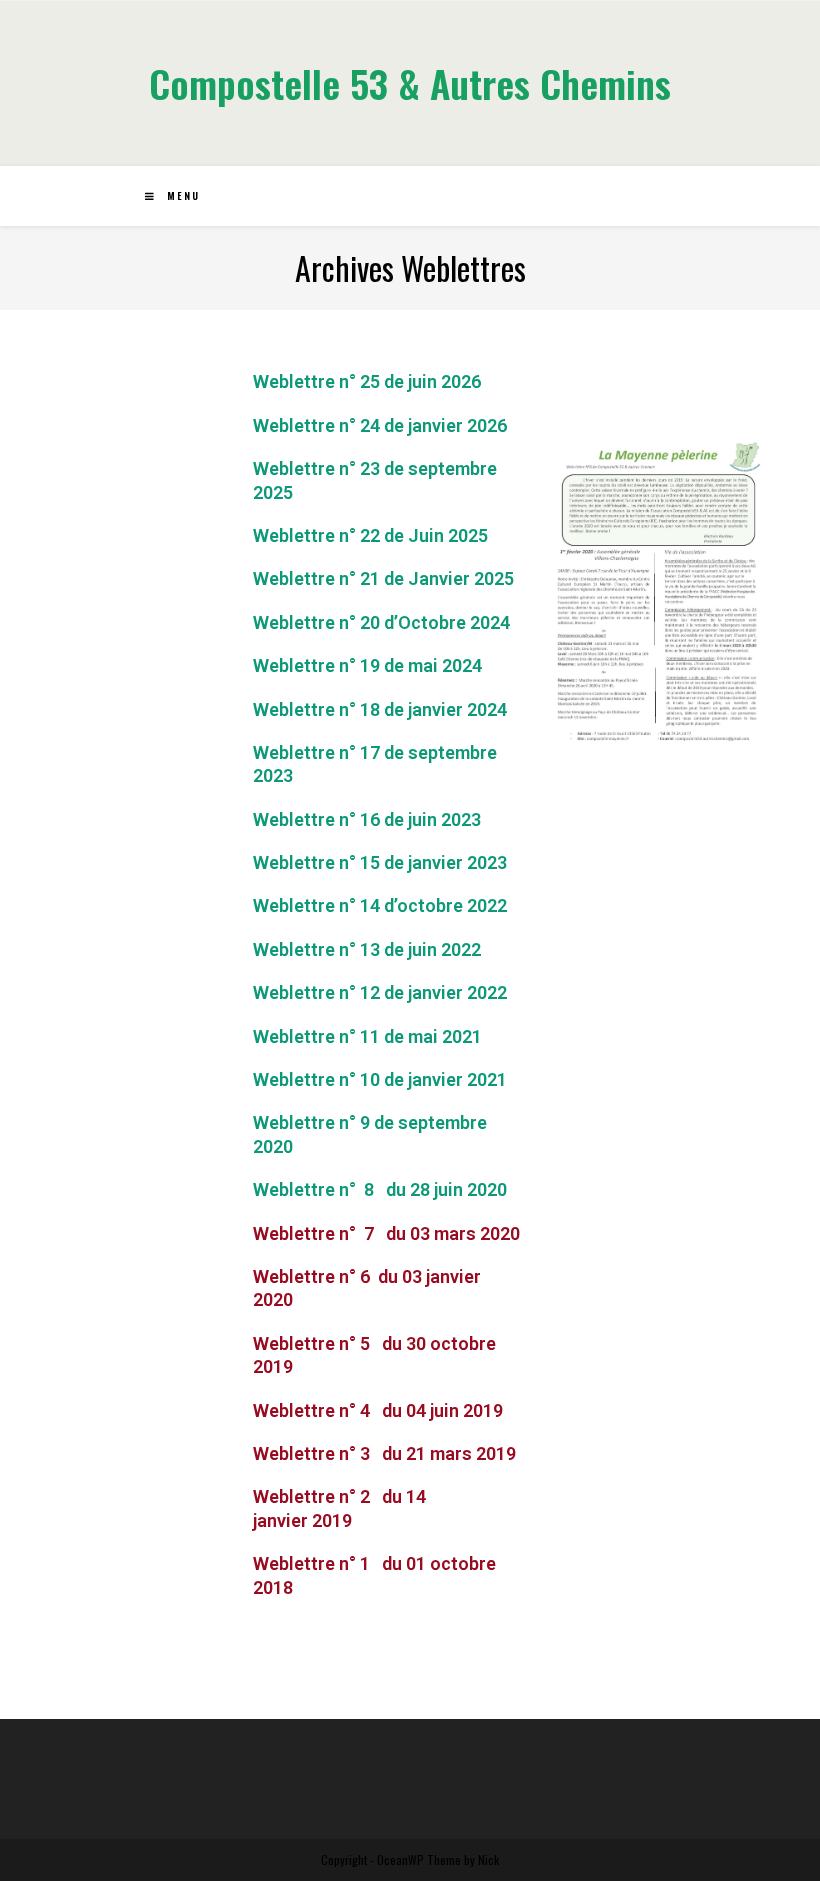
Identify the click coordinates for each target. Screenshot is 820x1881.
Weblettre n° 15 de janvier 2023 (380, 862)
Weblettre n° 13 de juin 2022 (367, 949)
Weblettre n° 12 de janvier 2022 (380, 992)
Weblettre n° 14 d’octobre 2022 (380, 905)
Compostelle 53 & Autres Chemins (410, 83)
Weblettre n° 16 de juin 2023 (367, 819)
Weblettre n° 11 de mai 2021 (367, 1036)
